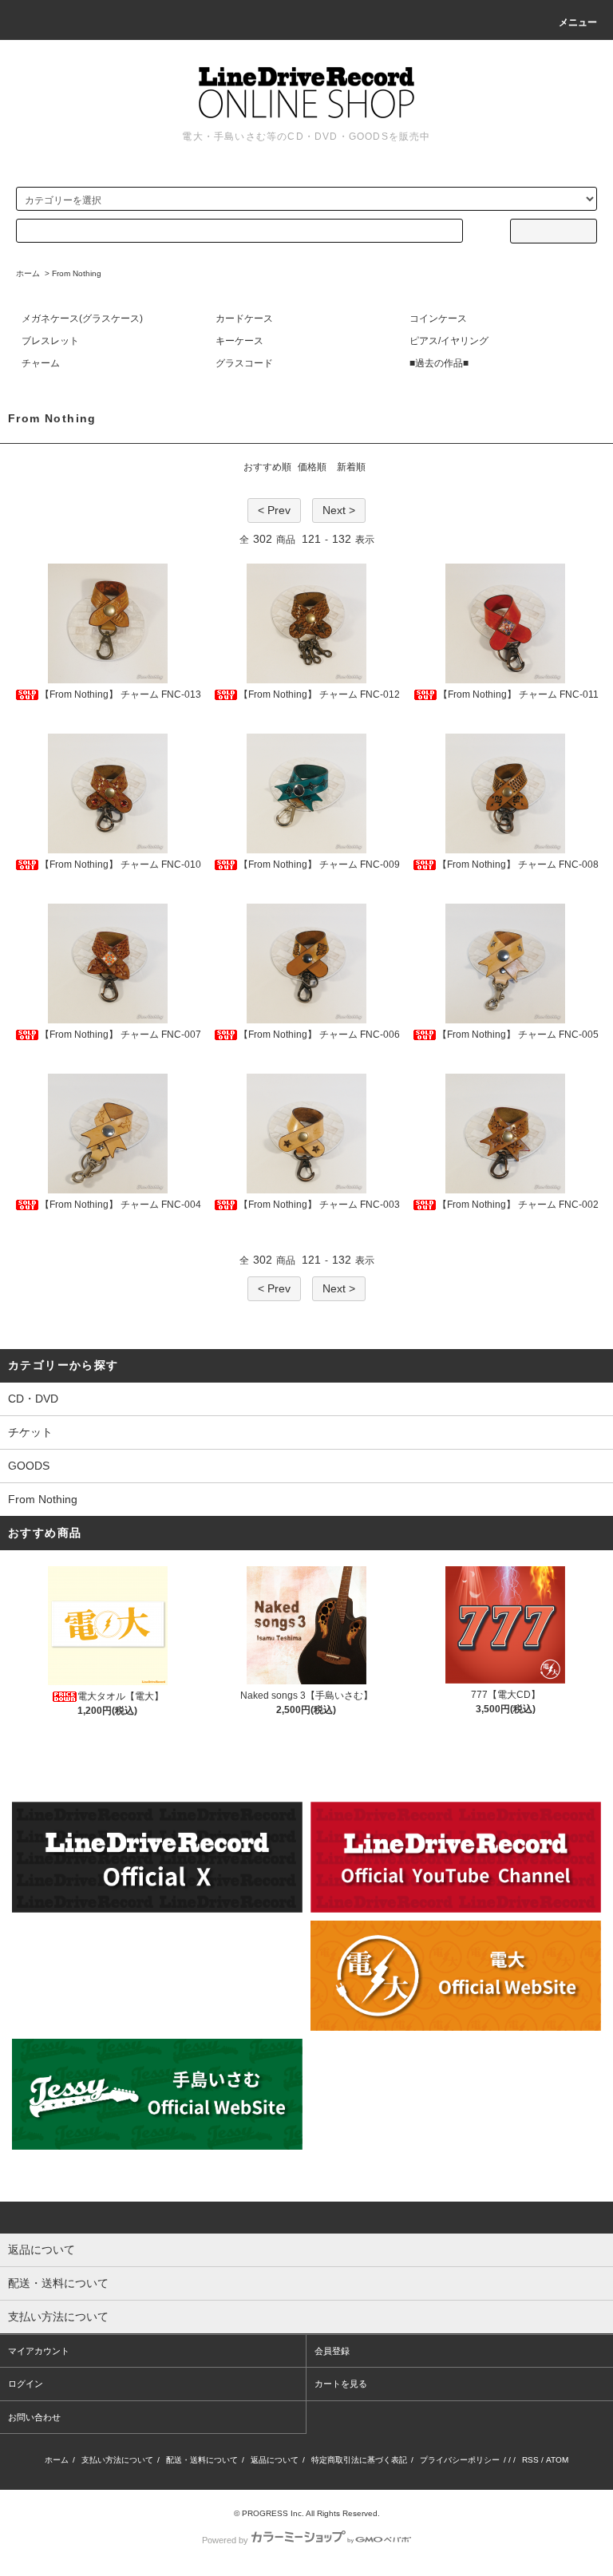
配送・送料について (202, 2460)
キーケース (239, 341)
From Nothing (77, 273)
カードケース (244, 319)
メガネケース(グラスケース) (82, 319)
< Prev (274, 510)
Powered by (225, 2540)
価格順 (312, 467)
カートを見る (341, 2384)
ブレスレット (50, 341)
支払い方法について (117, 2460)
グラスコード (244, 363)
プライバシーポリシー (460, 2460)
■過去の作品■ (439, 363)
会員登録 (332, 2351)
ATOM (557, 2460)
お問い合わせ (34, 2417)
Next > (339, 510)
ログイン (26, 2384)
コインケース (438, 319)
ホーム (28, 273)
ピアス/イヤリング (449, 341)
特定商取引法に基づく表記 (359, 2460)
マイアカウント (39, 2351)
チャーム (41, 363)
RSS (530, 2460)
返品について (275, 2460)
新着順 (351, 467)
